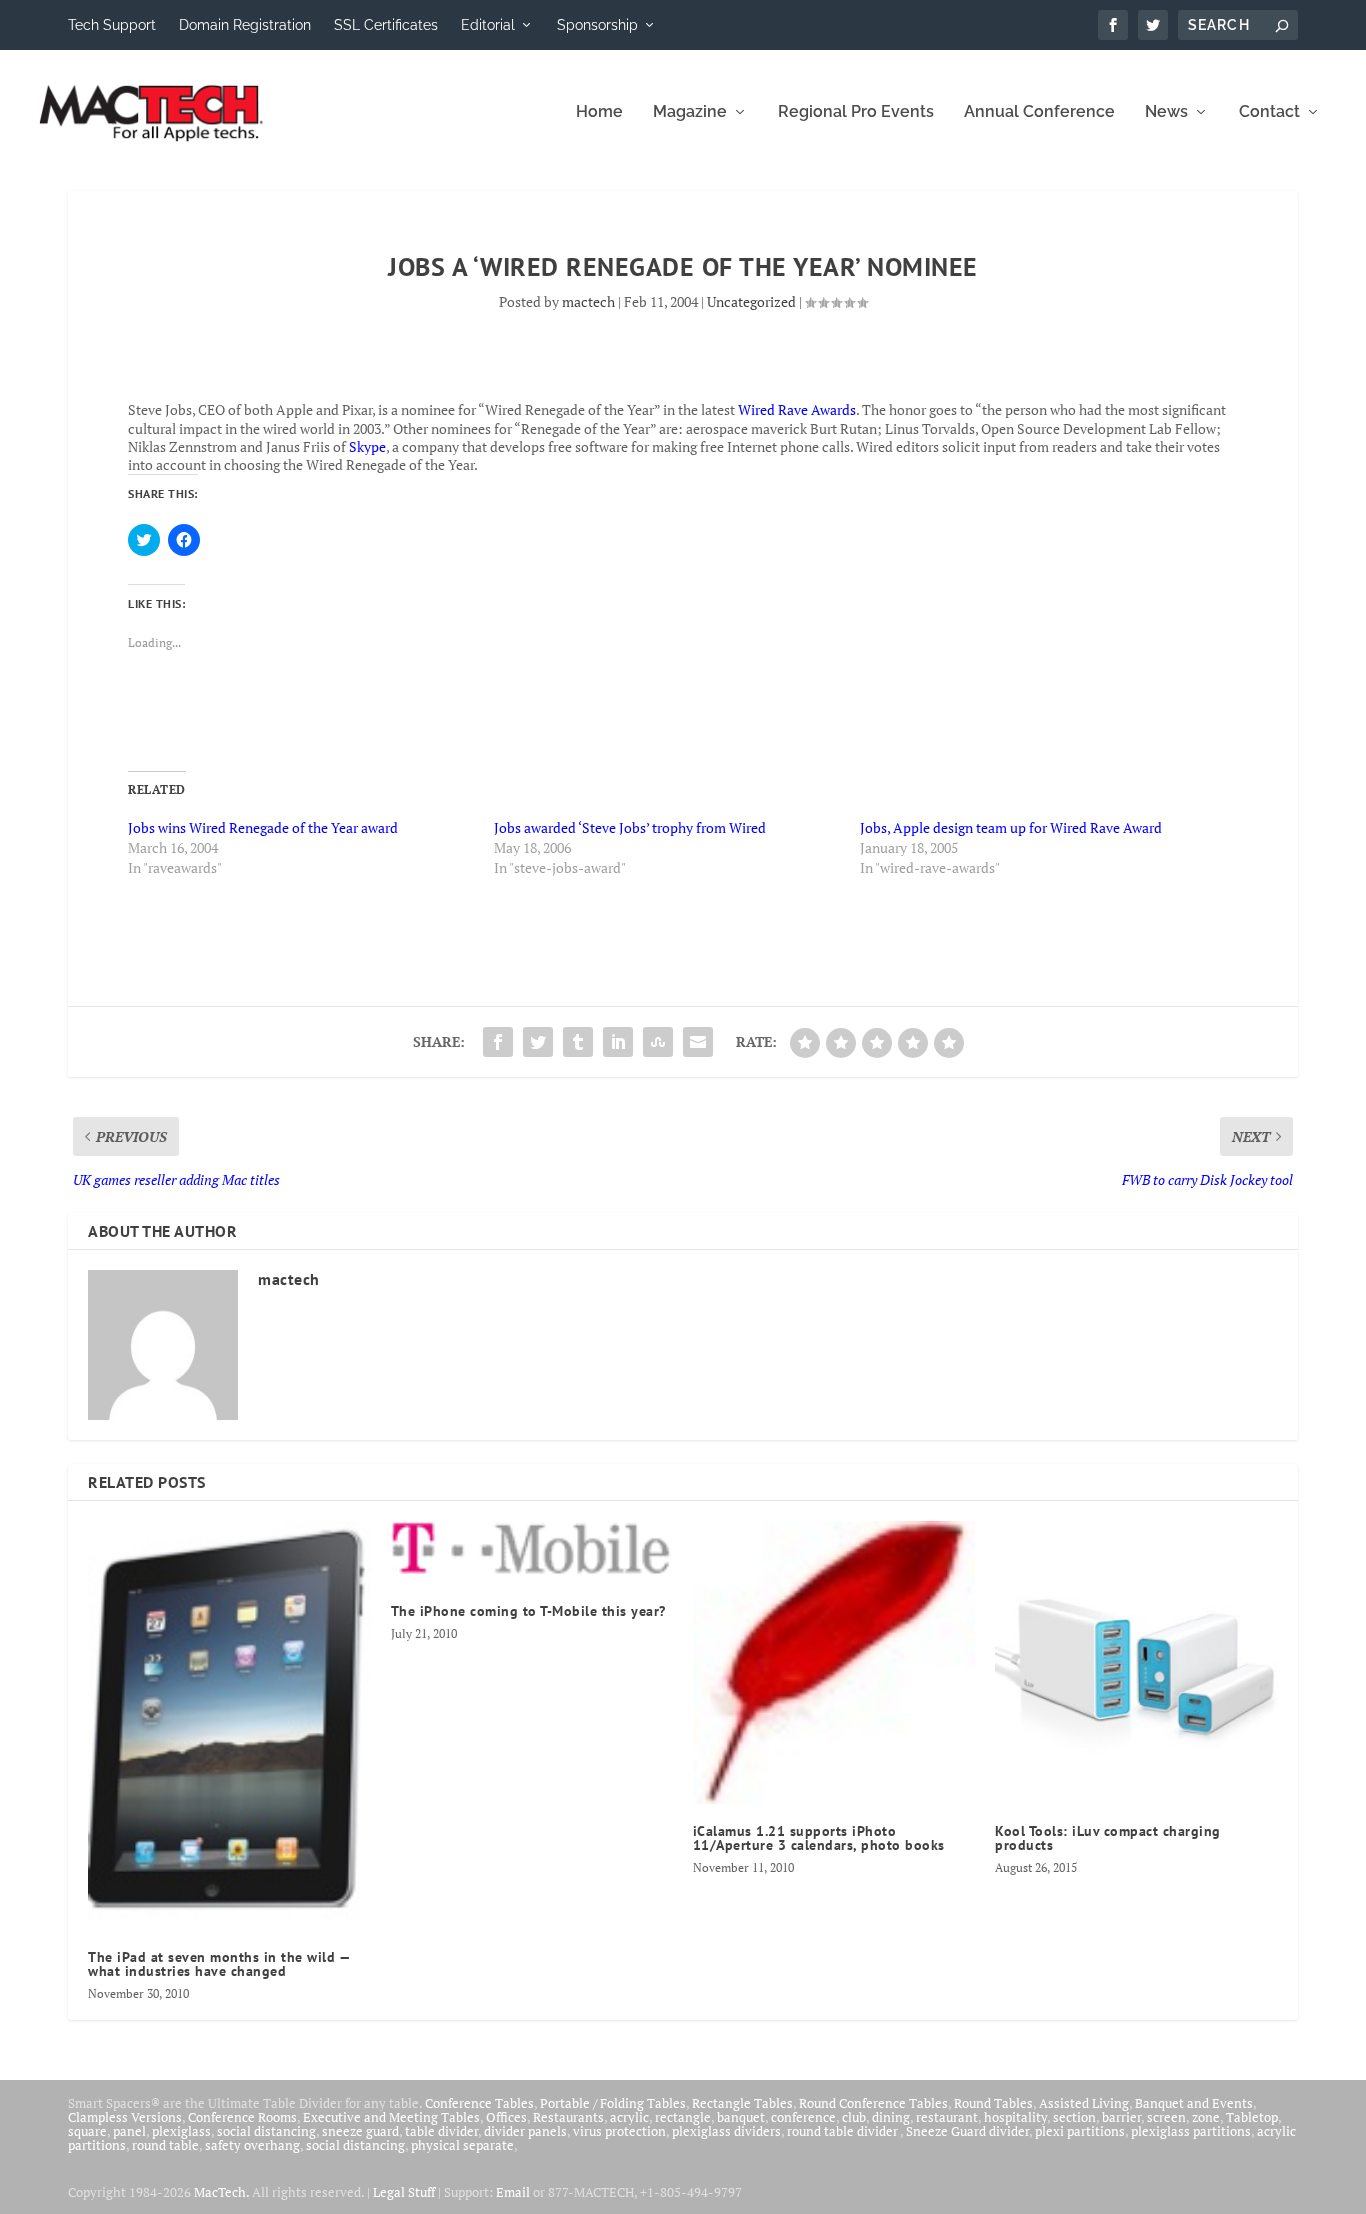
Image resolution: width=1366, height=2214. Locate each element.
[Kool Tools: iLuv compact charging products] (1136, 1662)
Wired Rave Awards (797, 409)
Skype (367, 446)
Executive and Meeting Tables (391, 2117)
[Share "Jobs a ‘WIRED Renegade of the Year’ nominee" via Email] (698, 1042)
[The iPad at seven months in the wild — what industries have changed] (229, 1725)
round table (165, 2145)
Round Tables (993, 2103)
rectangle (683, 2117)
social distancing (266, 2131)
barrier (1121, 2117)
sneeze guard (360, 2131)
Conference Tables (479, 2103)
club (854, 2117)
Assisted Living (1084, 2103)
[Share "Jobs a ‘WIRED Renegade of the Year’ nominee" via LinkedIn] (618, 1042)
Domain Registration (245, 25)
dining (891, 2117)
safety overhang (252, 2145)
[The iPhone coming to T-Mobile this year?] (532, 1552)
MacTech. (221, 2192)
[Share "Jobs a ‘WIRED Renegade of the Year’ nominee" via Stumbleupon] (658, 1042)
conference (803, 2117)
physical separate (462, 2145)
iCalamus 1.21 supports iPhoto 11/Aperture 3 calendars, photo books (819, 1838)
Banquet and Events (1194, 2103)
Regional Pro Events (856, 112)
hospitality (1015, 2117)
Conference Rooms (242, 2117)
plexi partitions (1080, 2131)
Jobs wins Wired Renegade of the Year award (263, 827)
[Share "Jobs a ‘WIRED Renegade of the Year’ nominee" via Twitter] (538, 1042)
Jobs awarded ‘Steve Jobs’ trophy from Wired (630, 827)
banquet (741, 2117)
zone (1206, 2117)
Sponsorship (597, 25)
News (1166, 112)
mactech (588, 301)
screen (1166, 2117)
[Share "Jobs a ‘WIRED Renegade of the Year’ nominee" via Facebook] (498, 1042)
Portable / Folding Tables (613, 2103)
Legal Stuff (404, 2192)
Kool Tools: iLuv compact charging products (1108, 1838)
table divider (441, 2131)
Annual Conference (1039, 112)
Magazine (690, 112)
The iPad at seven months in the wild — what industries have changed (218, 1964)
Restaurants (568, 2117)
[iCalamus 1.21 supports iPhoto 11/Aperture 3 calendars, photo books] (834, 1662)
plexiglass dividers (726, 2131)
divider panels (525, 2131)
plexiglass (181, 2131)
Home (599, 112)
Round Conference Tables (873, 2103)
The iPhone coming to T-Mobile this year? (528, 1611)
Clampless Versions (125, 2117)
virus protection (619, 2131)
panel (129, 2131)
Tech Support (112, 25)
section (1074, 2117)
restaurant (947, 2117)
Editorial (488, 25)
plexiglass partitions (1191, 2131)
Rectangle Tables (742, 2103)
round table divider (843, 2131)
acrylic (629, 2117)
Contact (1269, 112)
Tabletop (1252, 2117)
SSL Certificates (386, 25)
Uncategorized (751, 301)
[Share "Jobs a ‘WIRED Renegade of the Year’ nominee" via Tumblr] (578, 1042)
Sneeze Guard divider (967, 2131)
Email (513, 2192)
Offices (506, 2117)
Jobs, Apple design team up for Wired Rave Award (1011, 827)
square (87, 2131)
